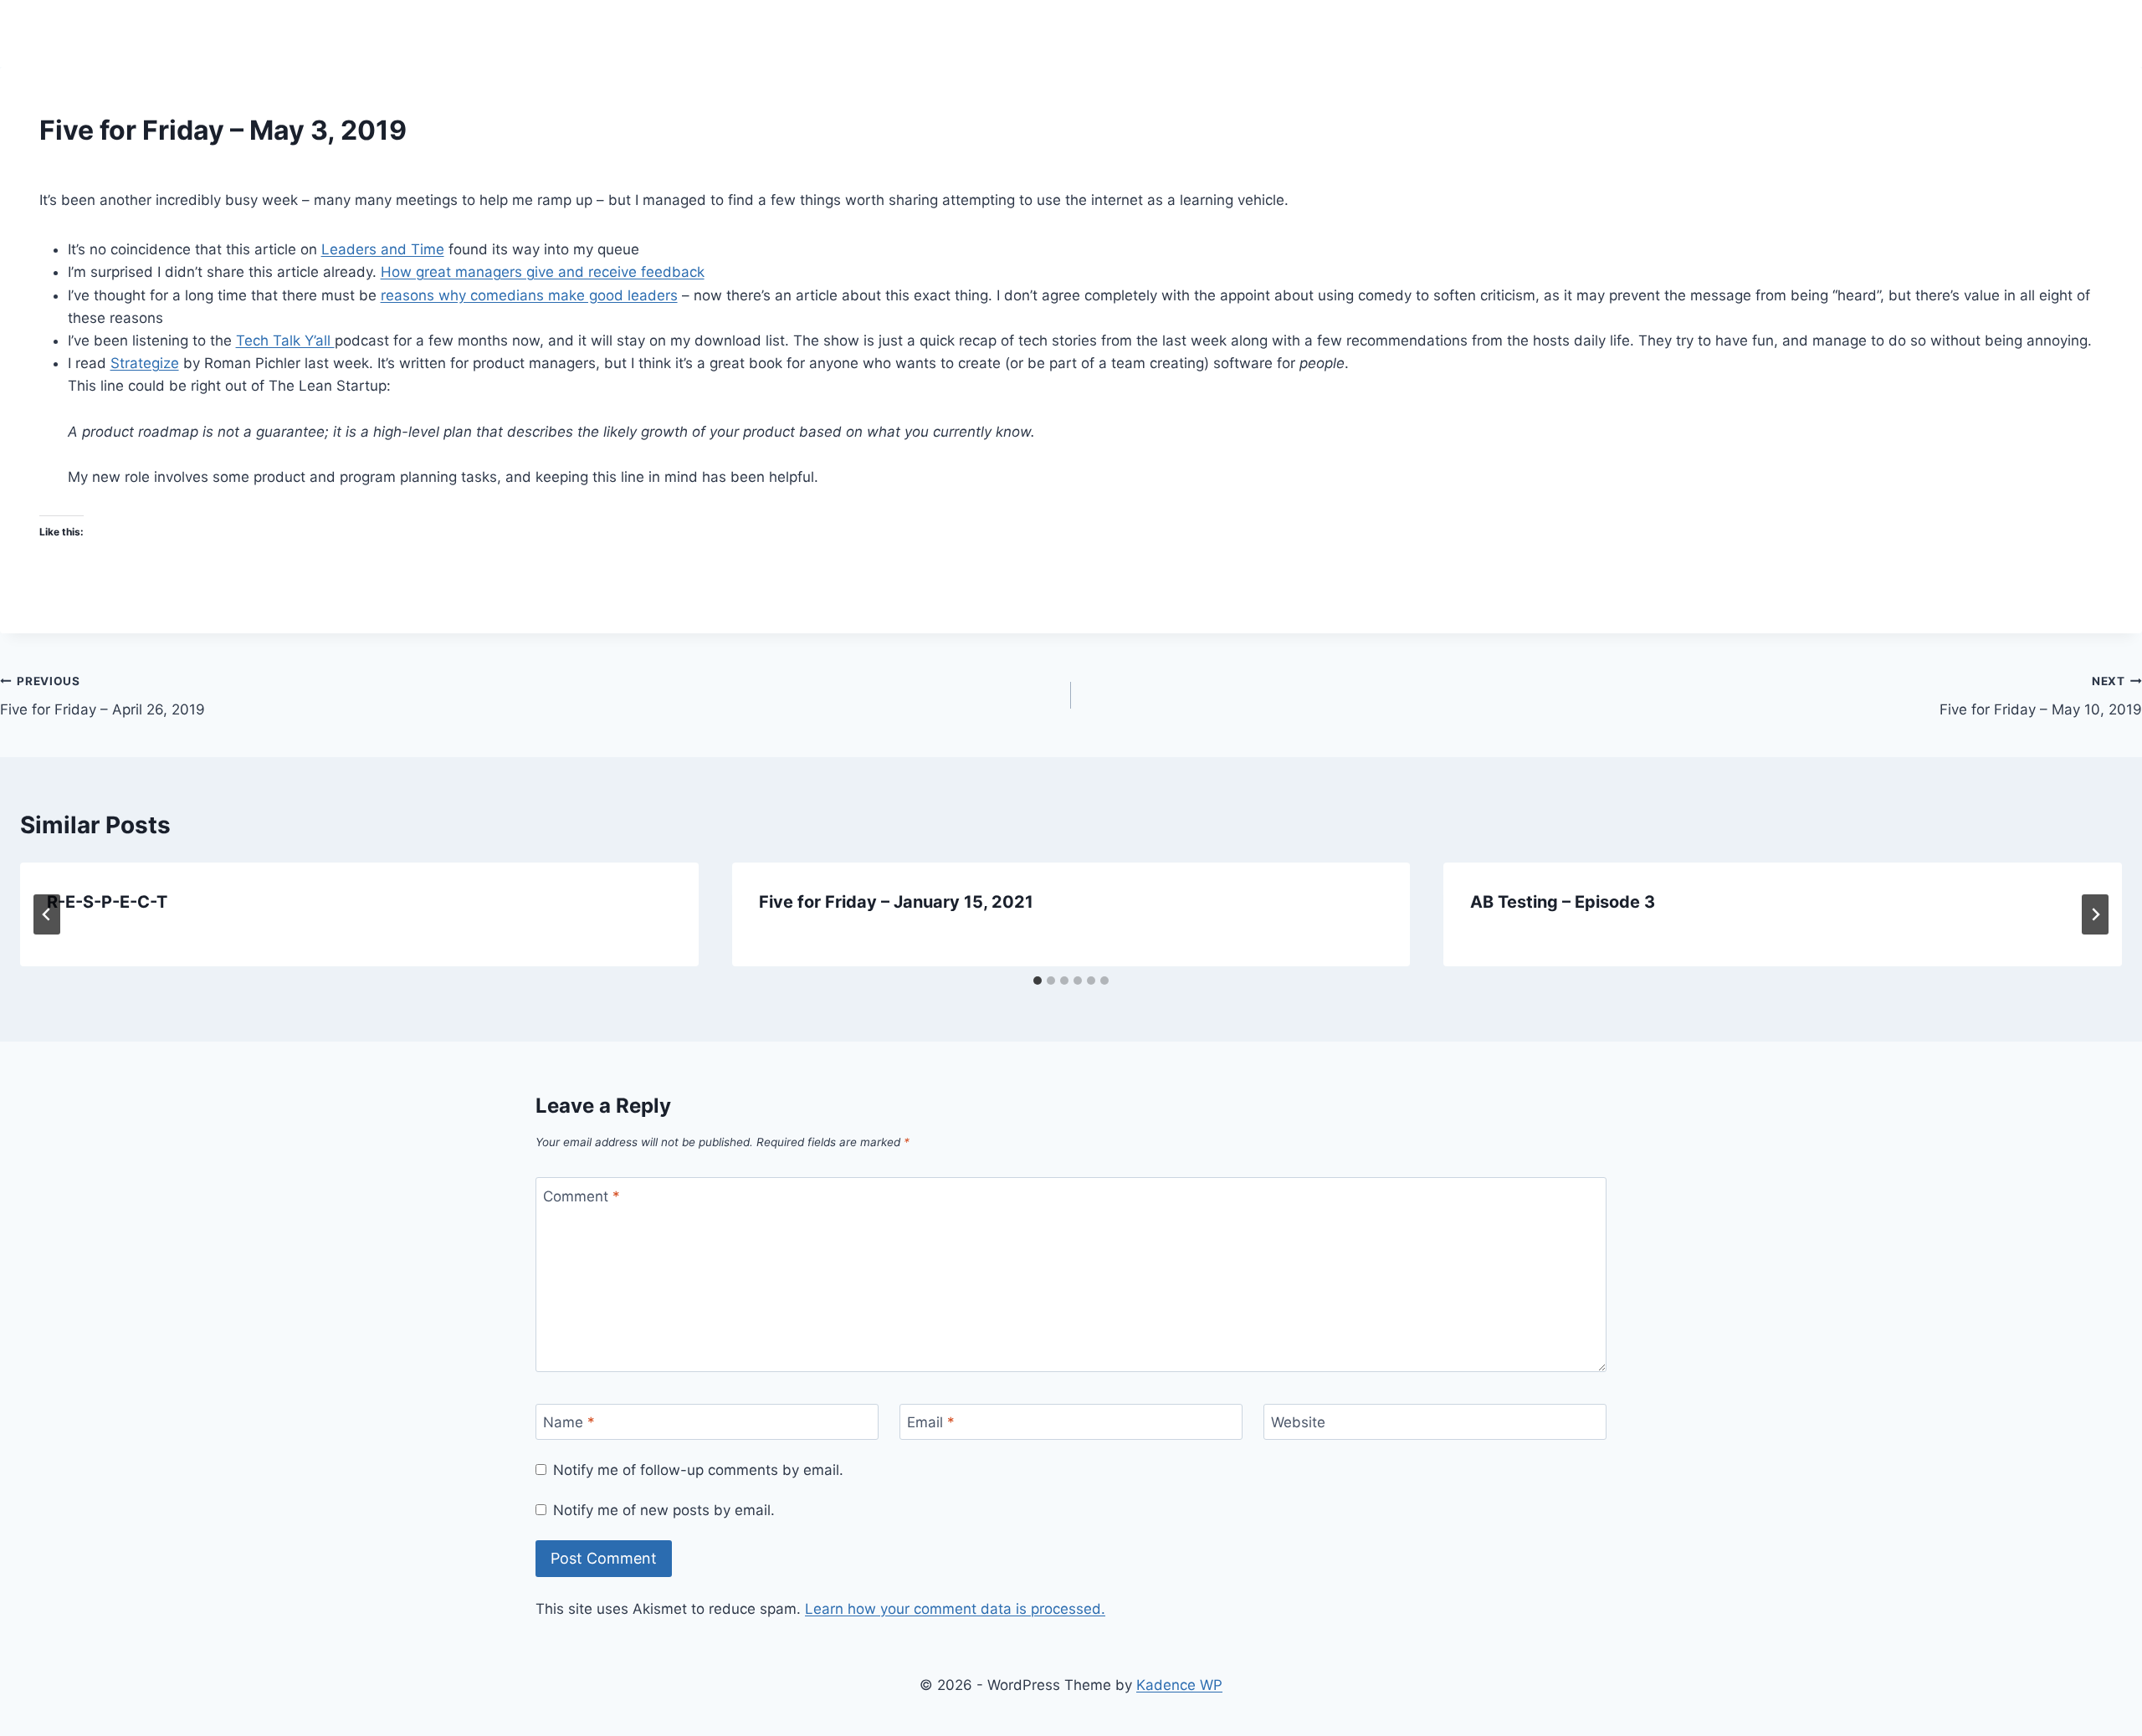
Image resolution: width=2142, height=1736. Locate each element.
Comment (582, 1196)
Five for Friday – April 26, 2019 (102, 696)
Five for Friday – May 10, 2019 (2041, 696)
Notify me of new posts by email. (664, 1510)
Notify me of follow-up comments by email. (698, 1470)
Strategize (145, 363)
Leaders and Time (383, 249)
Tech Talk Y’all (285, 341)
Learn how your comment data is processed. (955, 1609)
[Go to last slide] (47, 914)
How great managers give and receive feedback (543, 272)
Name (569, 1422)
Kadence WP (1179, 1685)
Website (1298, 1422)
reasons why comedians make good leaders (529, 295)
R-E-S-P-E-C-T (107, 902)
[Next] (2095, 914)
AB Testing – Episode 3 (1563, 902)
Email (931, 1422)
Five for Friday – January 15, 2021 (896, 902)
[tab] (1038, 981)
